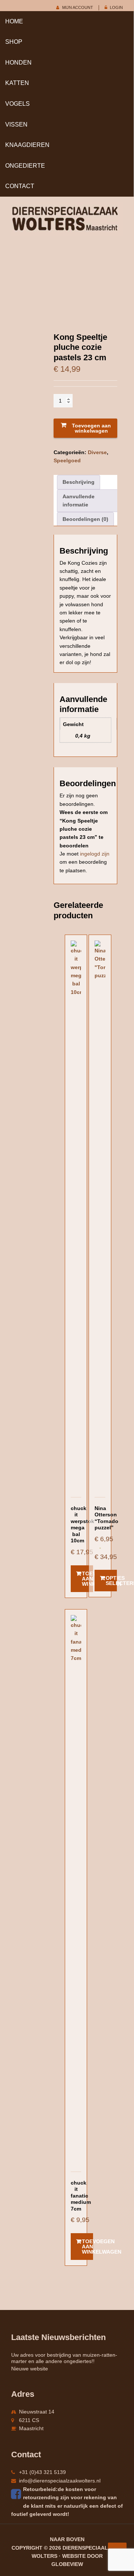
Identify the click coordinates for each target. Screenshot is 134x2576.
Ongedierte (25, 166)
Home (14, 21)
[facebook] (17, 2494)
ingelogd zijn (95, 854)
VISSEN (16, 124)
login (116, 7)
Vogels (17, 104)
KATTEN (17, 83)
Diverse (97, 452)
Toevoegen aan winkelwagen (91, 428)
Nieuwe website (30, 2369)
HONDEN (18, 63)
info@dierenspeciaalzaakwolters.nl (60, 2481)
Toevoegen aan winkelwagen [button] (87, 1579)
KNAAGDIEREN (27, 145)
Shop (14, 42)
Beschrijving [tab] (79, 482)
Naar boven (67, 2539)
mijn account (78, 7)
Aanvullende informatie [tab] (79, 501)
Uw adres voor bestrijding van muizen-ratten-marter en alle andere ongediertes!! (64, 2358)
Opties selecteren (111, 1581)
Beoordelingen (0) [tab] (85, 519)
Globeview (67, 2564)
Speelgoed (67, 460)
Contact (20, 186)
